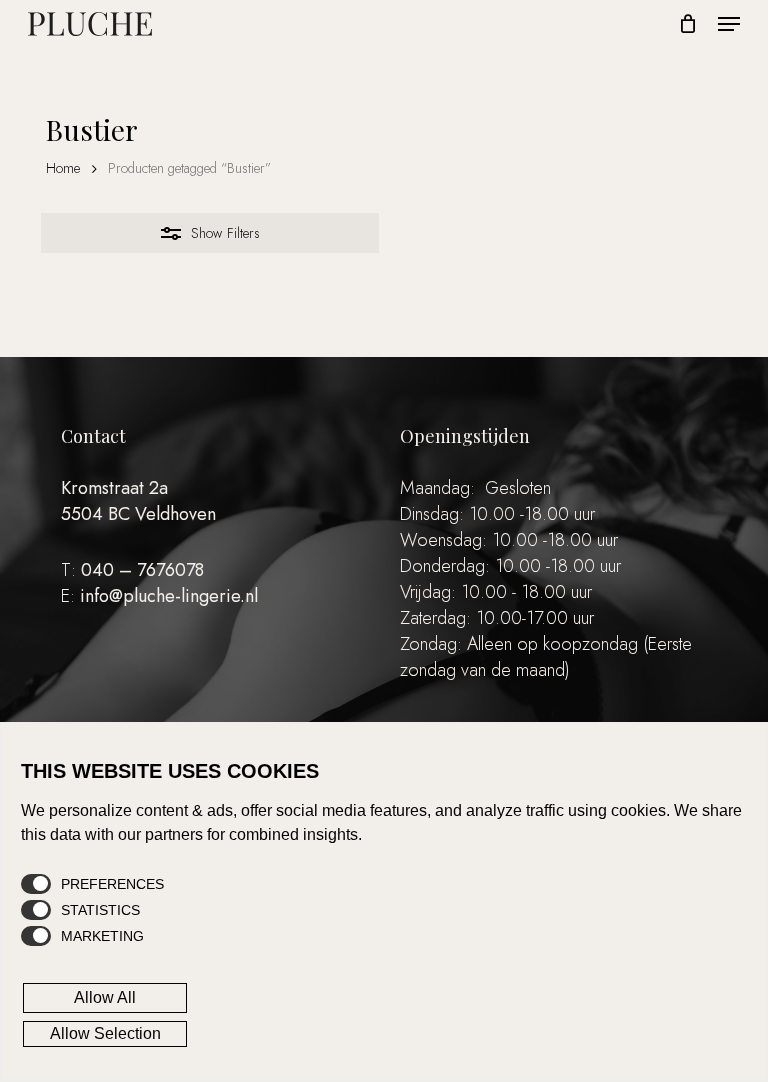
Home (63, 168)
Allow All (105, 997)
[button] (729, 24)
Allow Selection (105, 1033)
